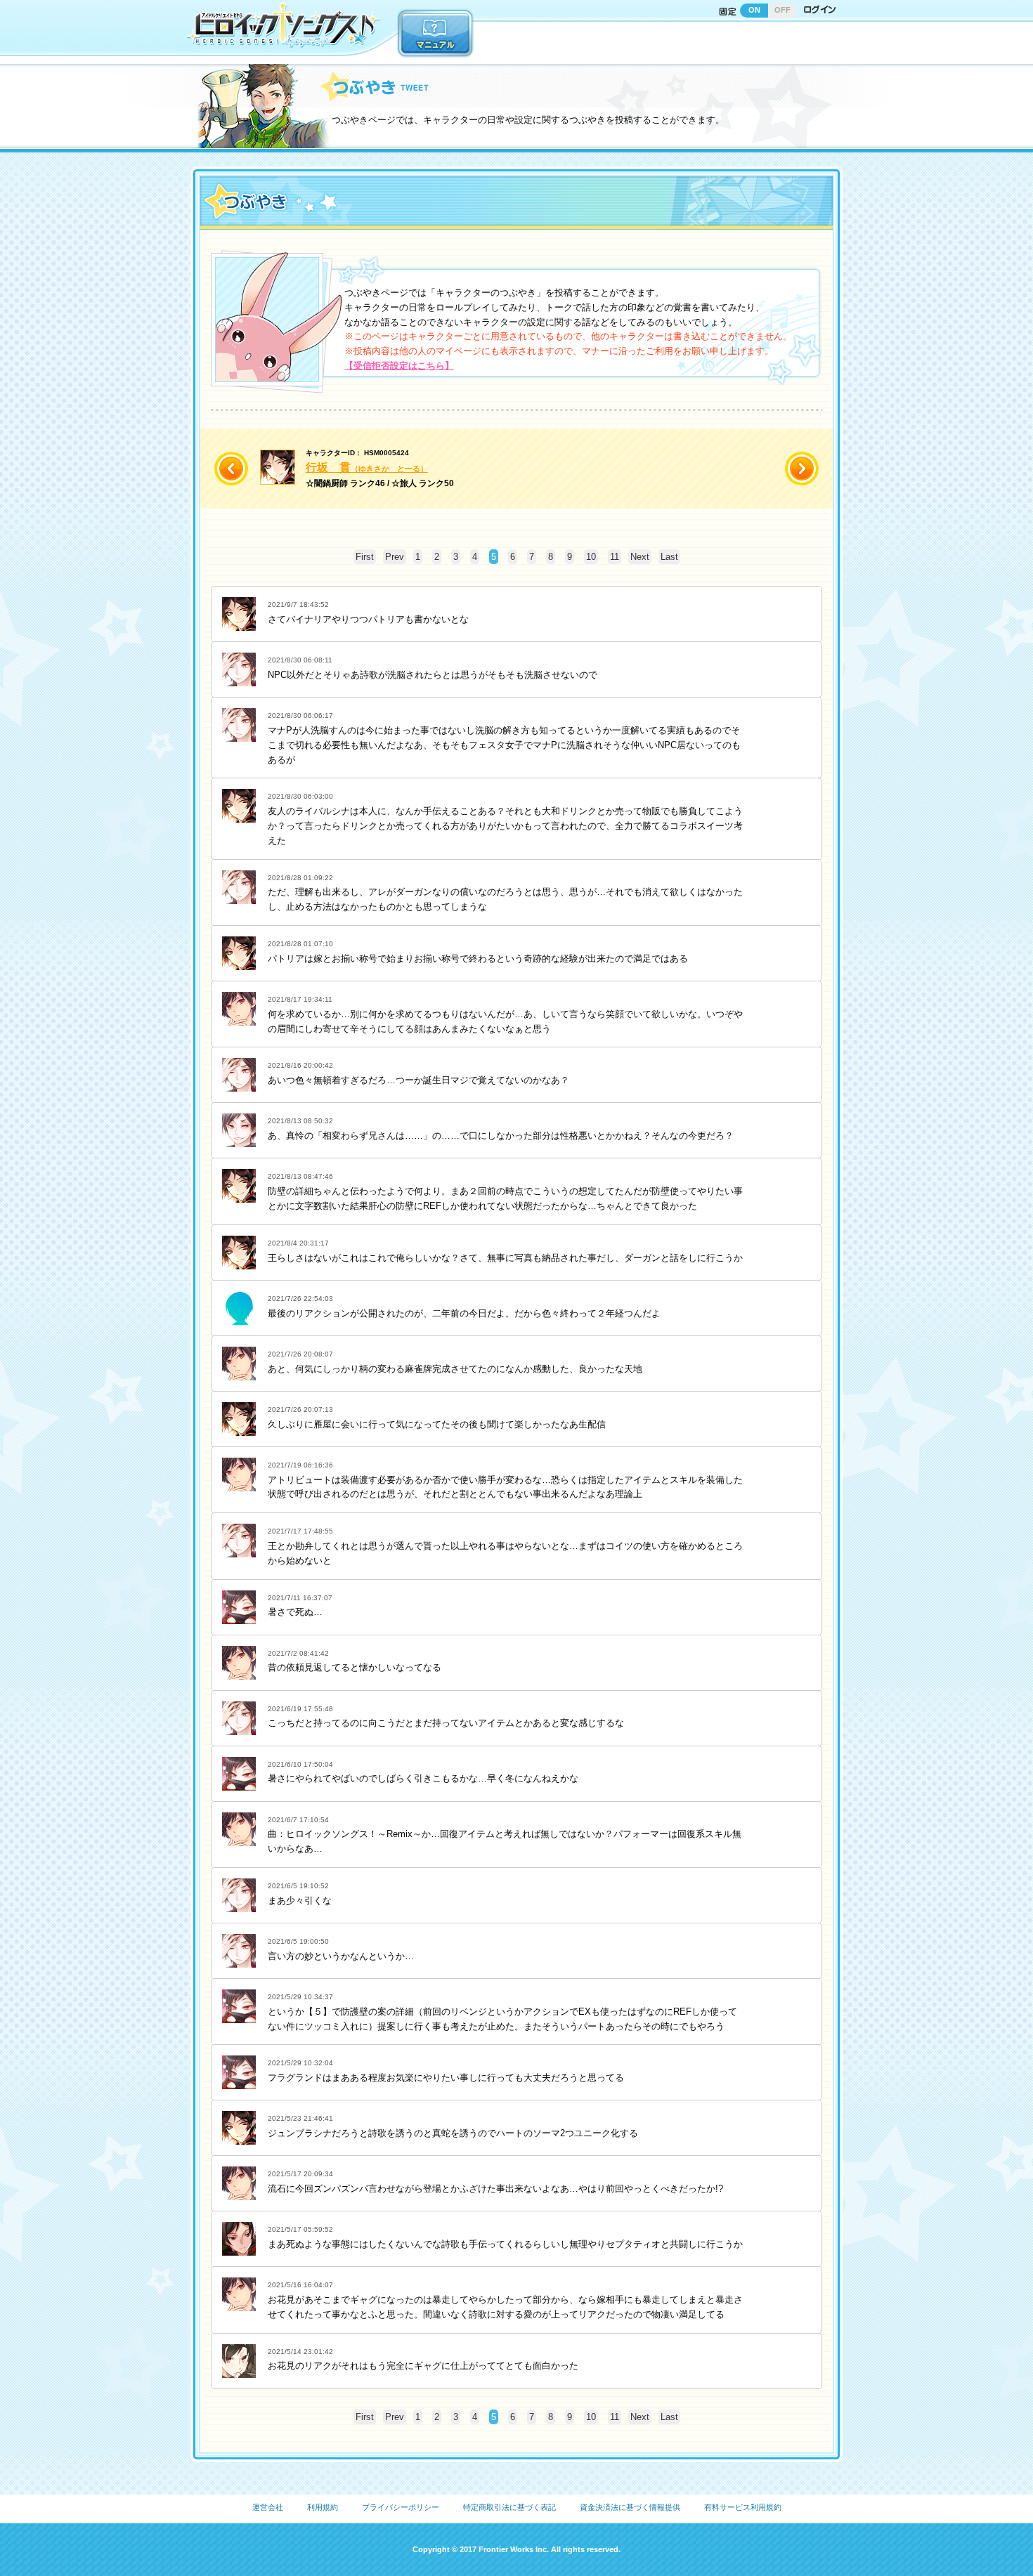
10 (591, 557)
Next (640, 557)
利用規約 (323, 2507)
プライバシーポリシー (401, 2507)
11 (615, 557)
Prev (395, 557)
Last (669, 557)
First (365, 557)
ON (754, 10)
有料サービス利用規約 (743, 2507)
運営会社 (268, 2507)
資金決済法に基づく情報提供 (630, 2507)
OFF (782, 10)
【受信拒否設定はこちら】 (399, 366)
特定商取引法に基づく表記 (509, 2507)
